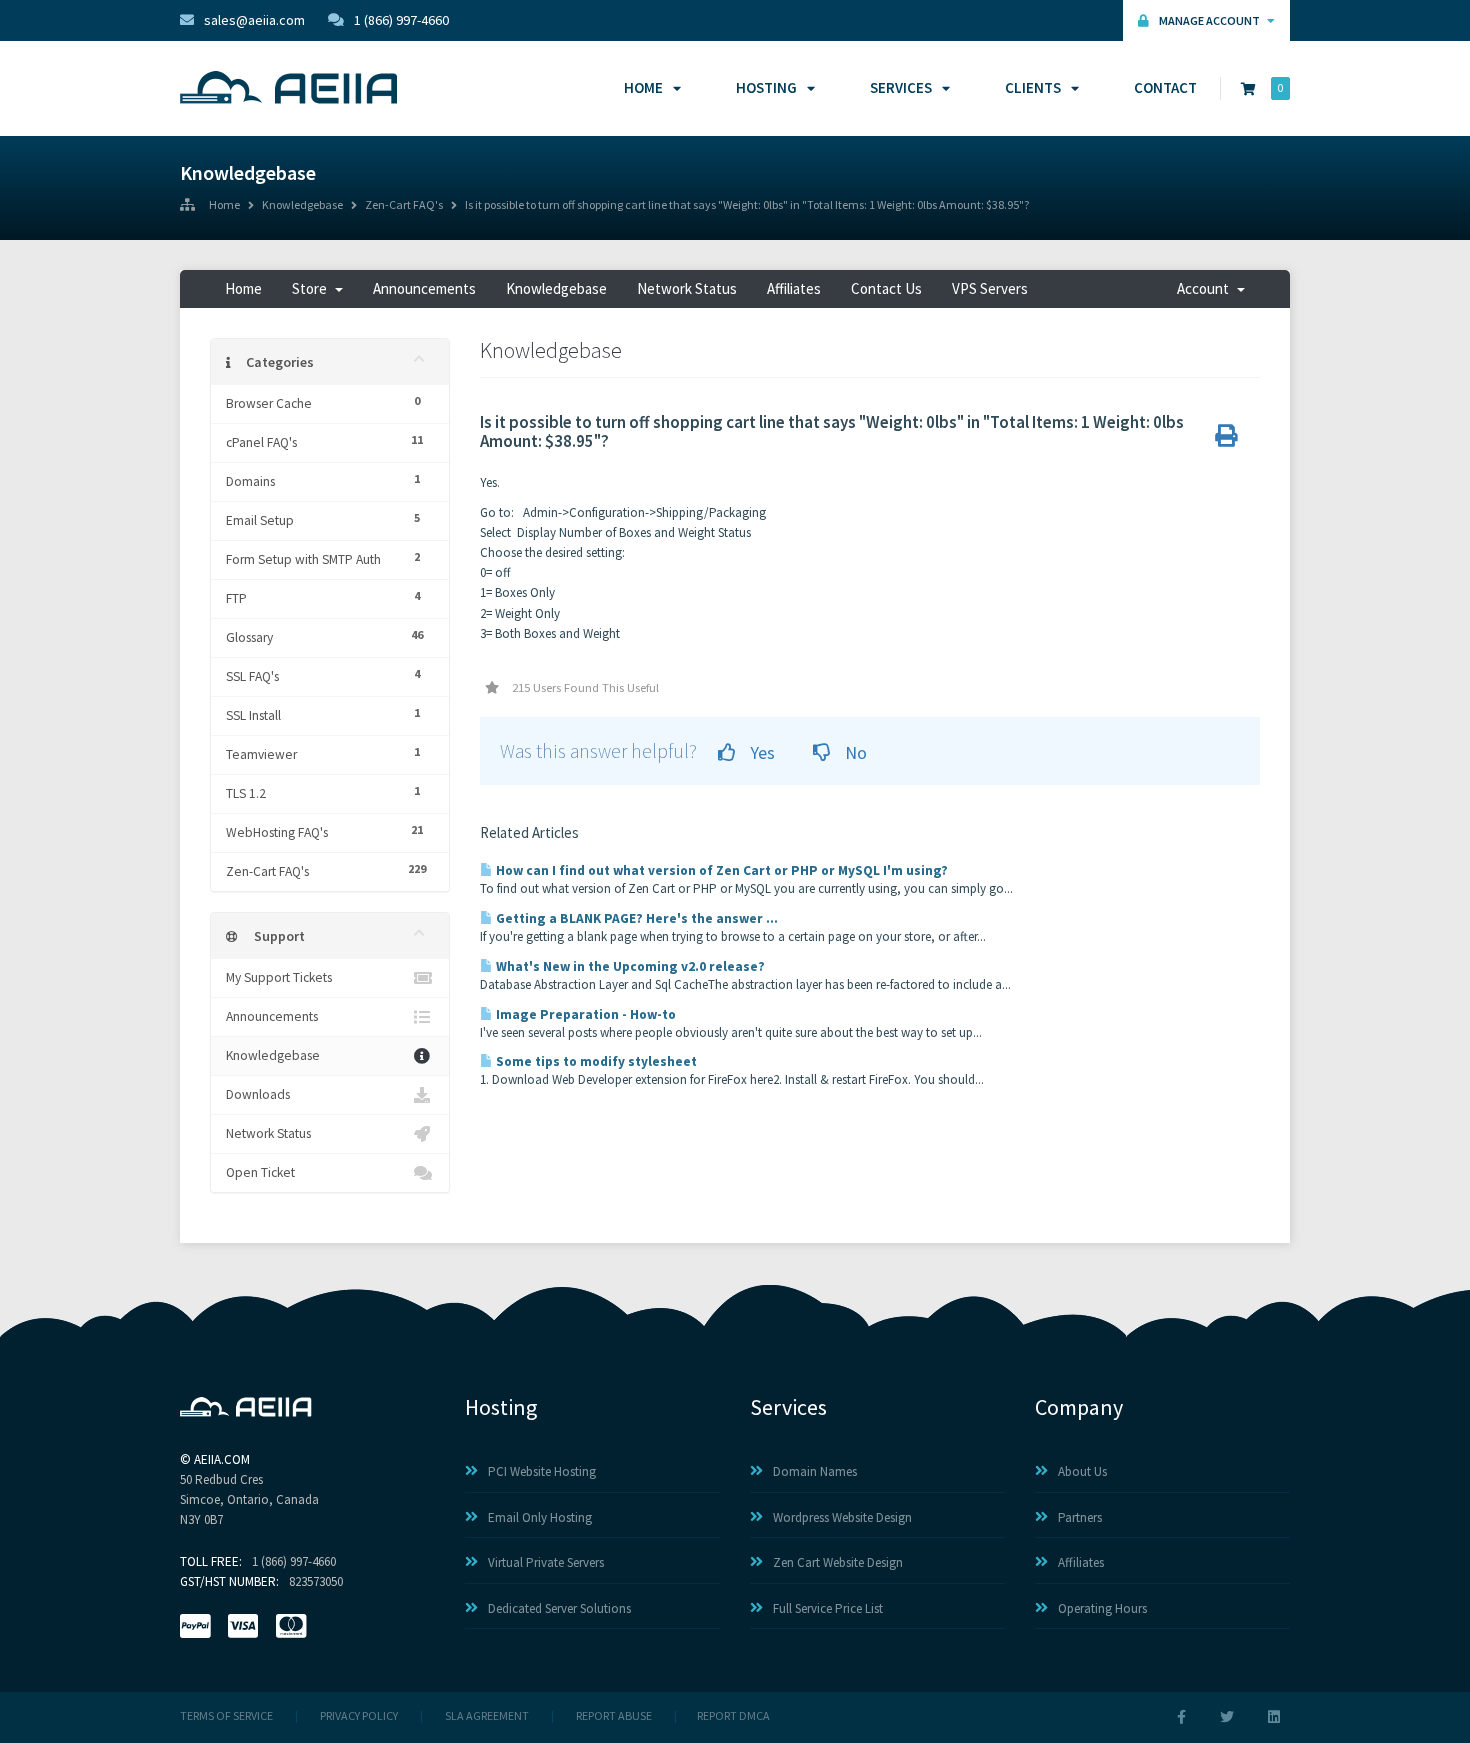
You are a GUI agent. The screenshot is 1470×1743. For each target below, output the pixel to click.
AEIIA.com (222, 1459)
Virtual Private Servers (546, 1562)
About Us (1082, 1471)
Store (312, 288)
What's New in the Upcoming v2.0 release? (629, 966)
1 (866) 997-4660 (401, 20)
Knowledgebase (302, 206)
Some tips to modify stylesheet (595, 1061)
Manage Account (1210, 20)
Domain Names (815, 1471)
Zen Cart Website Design (838, 1562)
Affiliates (794, 288)
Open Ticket (260, 1172)
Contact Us (886, 288)
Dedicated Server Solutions (559, 1608)
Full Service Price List (828, 1608)
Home (643, 87)
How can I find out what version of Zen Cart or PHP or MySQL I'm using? (720, 870)
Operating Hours (1102, 1608)
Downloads (258, 1094)
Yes (760, 752)
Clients (1033, 87)
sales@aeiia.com (254, 20)
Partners (1080, 1517)
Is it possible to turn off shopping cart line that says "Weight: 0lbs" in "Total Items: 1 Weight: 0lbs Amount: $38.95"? (747, 206)
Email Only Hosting (540, 1517)
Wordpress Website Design (842, 1517)
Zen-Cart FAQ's (404, 206)
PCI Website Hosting (542, 1471)
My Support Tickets (279, 977)
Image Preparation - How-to (584, 1014)
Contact (1165, 87)
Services (901, 87)
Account (1206, 288)
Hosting (766, 87)
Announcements (424, 288)
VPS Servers (990, 288)
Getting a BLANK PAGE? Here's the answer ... (635, 918)
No (854, 752)
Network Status (687, 288)
